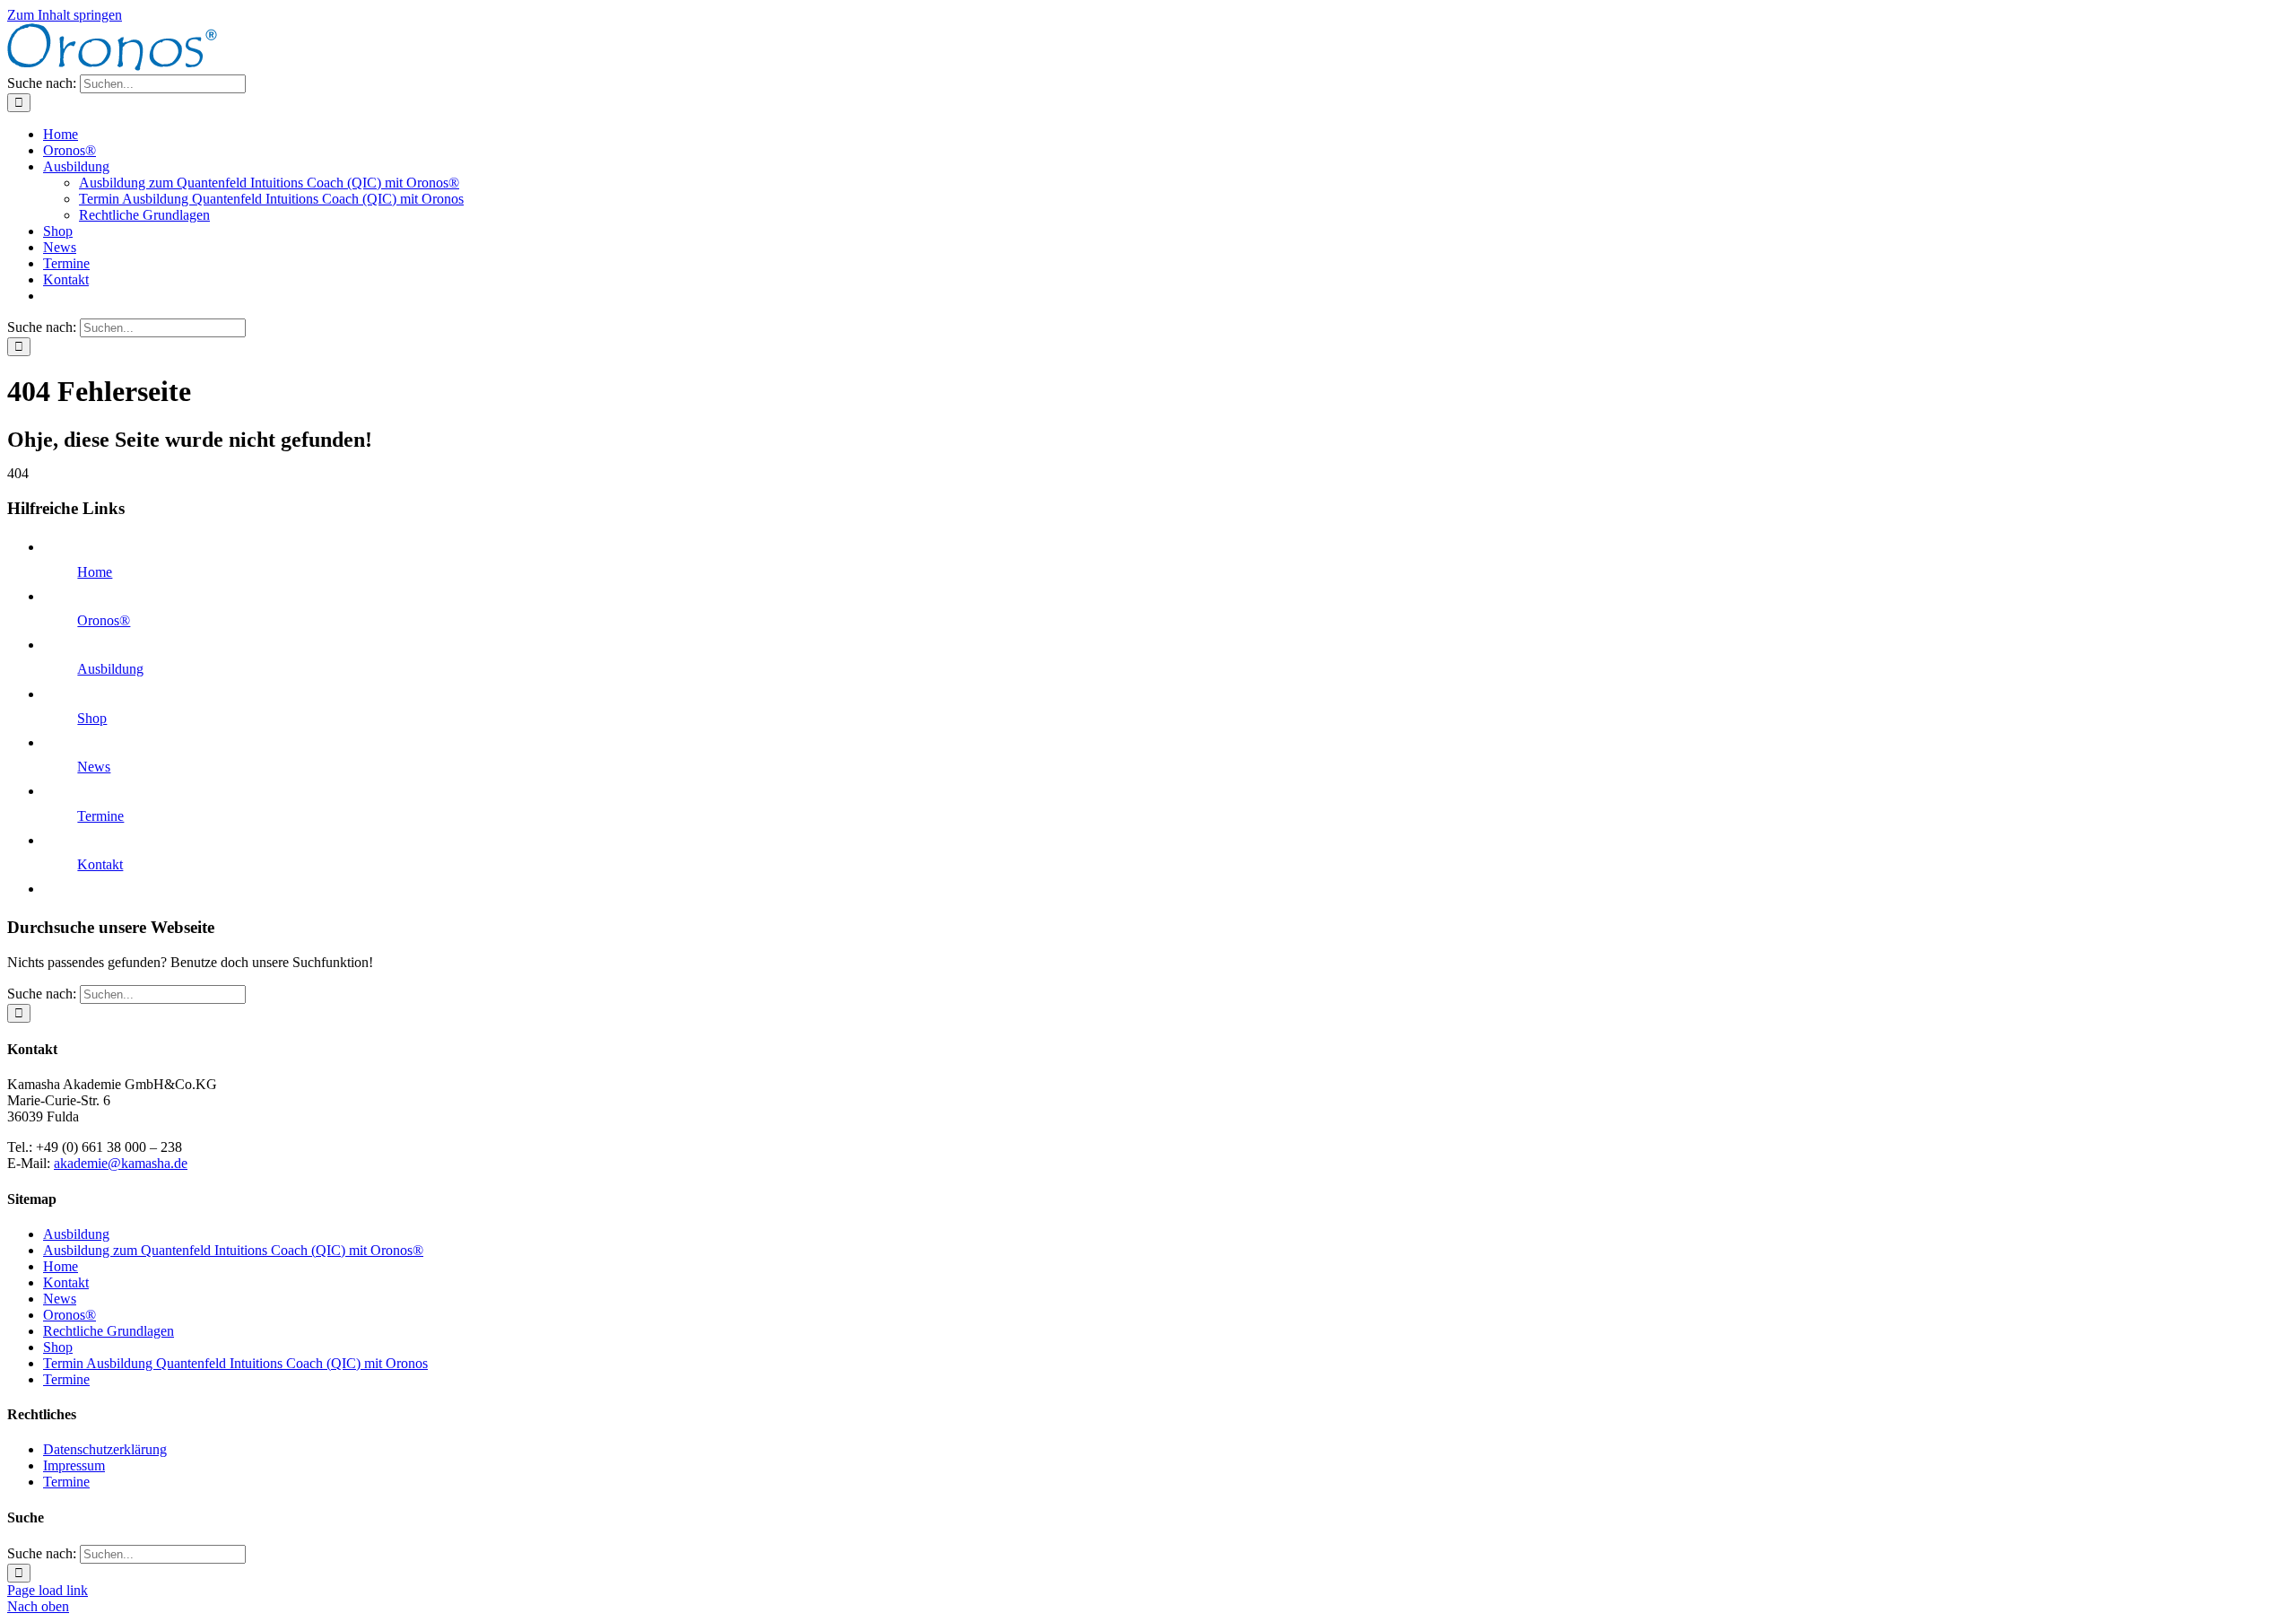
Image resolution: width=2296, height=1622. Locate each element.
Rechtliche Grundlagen (109, 1331)
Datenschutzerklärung (105, 1449)
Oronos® (104, 620)
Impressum (74, 1465)
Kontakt (100, 864)
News (94, 767)
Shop (92, 718)
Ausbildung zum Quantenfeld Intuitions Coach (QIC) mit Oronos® (233, 1250)
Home (95, 572)
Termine (100, 816)
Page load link (48, 1590)
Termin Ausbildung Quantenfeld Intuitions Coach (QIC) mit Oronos (235, 1363)
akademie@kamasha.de (121, 1163)
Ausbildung (110, 669)
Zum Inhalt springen (65, 15)
